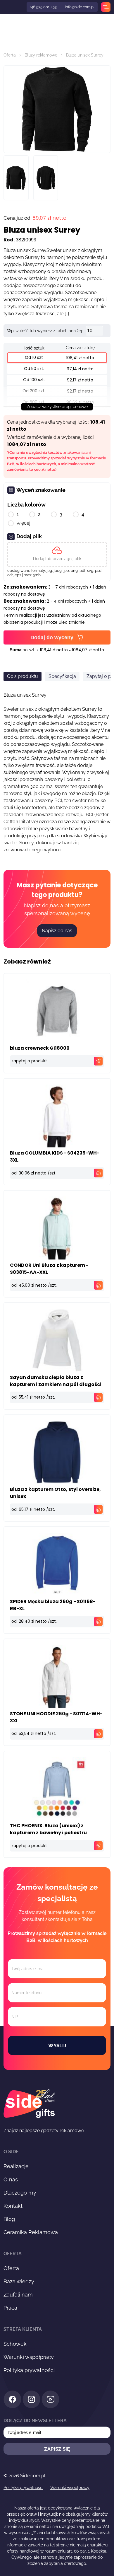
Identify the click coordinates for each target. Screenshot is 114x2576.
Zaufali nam (18, 2295)
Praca (10, 2308)
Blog (9, 2219)
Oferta (10, 55)
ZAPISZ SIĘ (57, 2449)
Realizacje (16, 2166)
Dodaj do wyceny (52, 637)
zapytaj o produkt (29, 1061)
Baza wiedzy (19, 2281)
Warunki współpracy (29, 2357)
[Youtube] (50, 2400)
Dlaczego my (20, 2193)
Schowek (15, 2344)
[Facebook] (12, 2400)
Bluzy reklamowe (41, 55)
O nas (11, 2179)
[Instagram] (31, 2400)
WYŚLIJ (57, 2045)
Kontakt (13, 2206)
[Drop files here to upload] (57, 555)
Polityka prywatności (29, 2370)
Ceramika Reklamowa (31, 2232)
